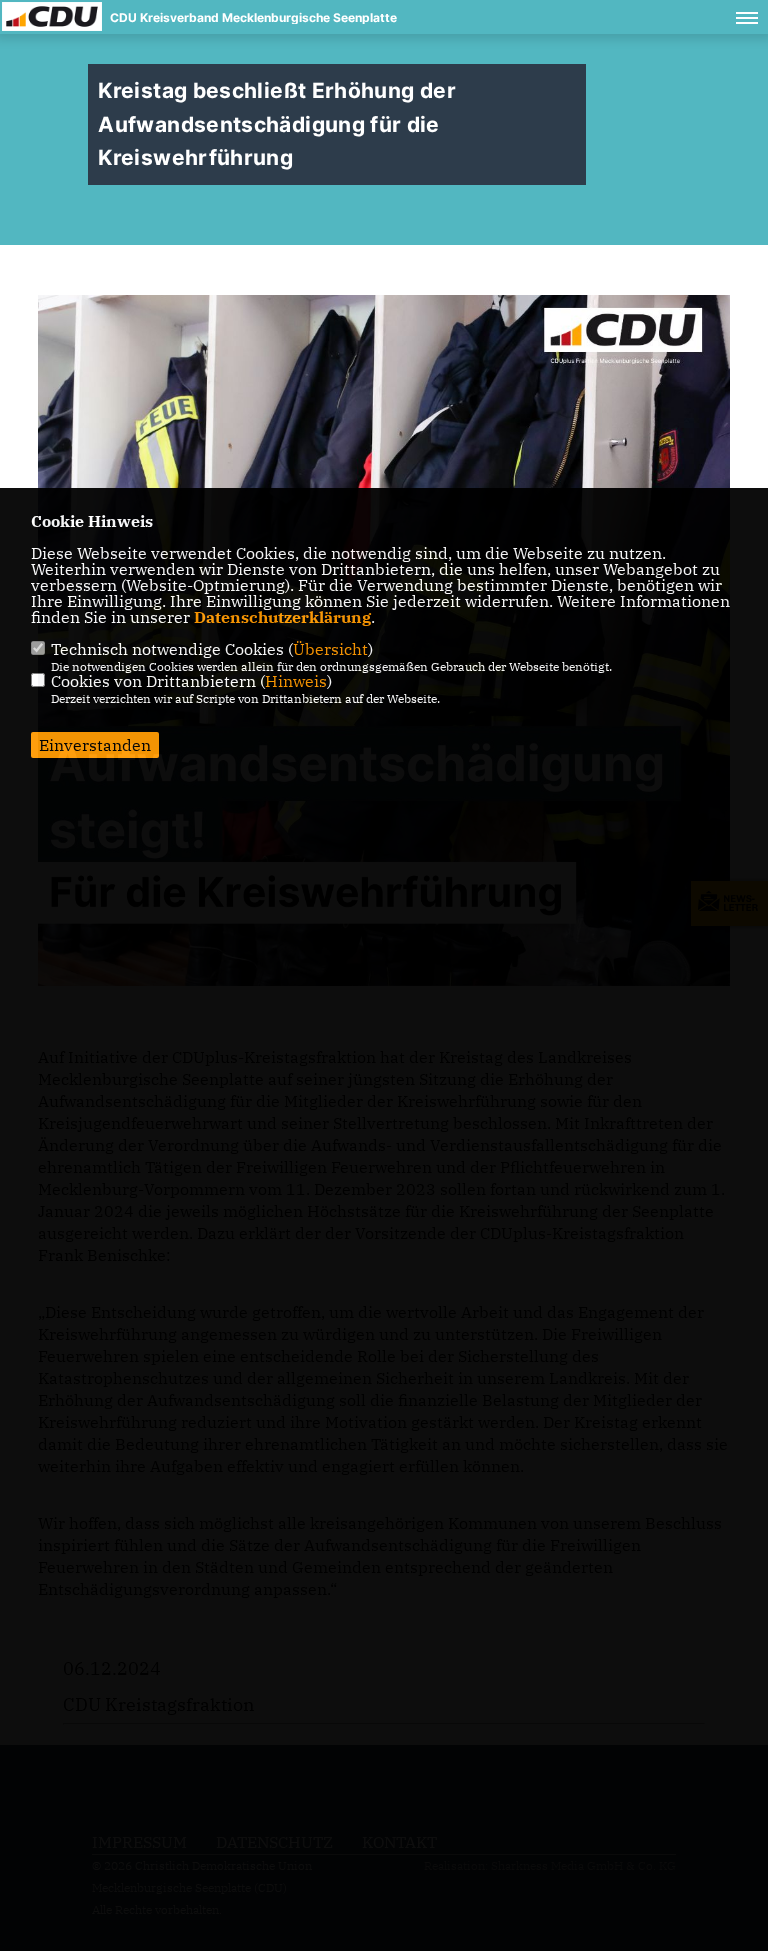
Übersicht (330, 649)
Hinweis (296, 681)
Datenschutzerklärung (282, 617)
